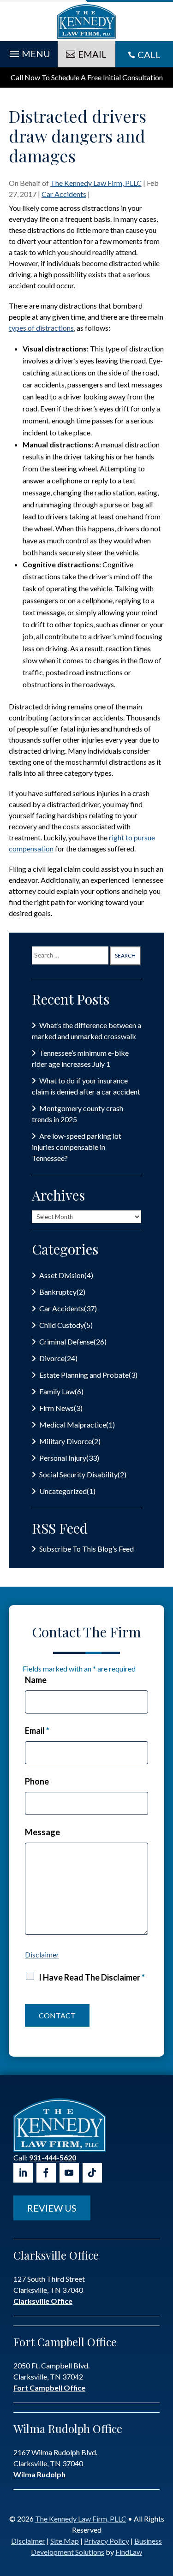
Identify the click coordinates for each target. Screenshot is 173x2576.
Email (37, 1731)
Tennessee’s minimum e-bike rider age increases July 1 (80, 1058)
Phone (37, 1781)
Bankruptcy (58, 1292)
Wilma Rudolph (39, 2474)
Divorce (52, 1358)
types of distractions (41, 328)
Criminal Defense (66, 1342)
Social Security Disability (78, 1474)
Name (36, 1680)
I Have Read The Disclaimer (92, 1977)
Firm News (57, 1408)
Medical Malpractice (73, 1425)
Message (42, 1832)
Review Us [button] (52, 2208)
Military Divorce (66, 1441)
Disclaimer (42, 1954)
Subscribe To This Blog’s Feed (86, 1549)
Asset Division (62, 1275)
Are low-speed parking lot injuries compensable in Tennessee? (77, 1147)
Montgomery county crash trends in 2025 (78, 1114)
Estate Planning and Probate (84, 1375)
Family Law (57, 1391)
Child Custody (62, 1325)
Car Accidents (64, 194)
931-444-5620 (53, 2157)
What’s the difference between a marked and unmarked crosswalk (86, 1031)
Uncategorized (63, 1491)
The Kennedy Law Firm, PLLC (96, 183)
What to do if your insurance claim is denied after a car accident (86, 1086)
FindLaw (129, 2552)
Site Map (65, 2541)
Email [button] (92, 54)
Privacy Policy (107, 2541)
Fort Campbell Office (49, 2388)
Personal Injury (63, 1458)
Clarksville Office (43, 2301)
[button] (29, 52)
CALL (149, 54)
